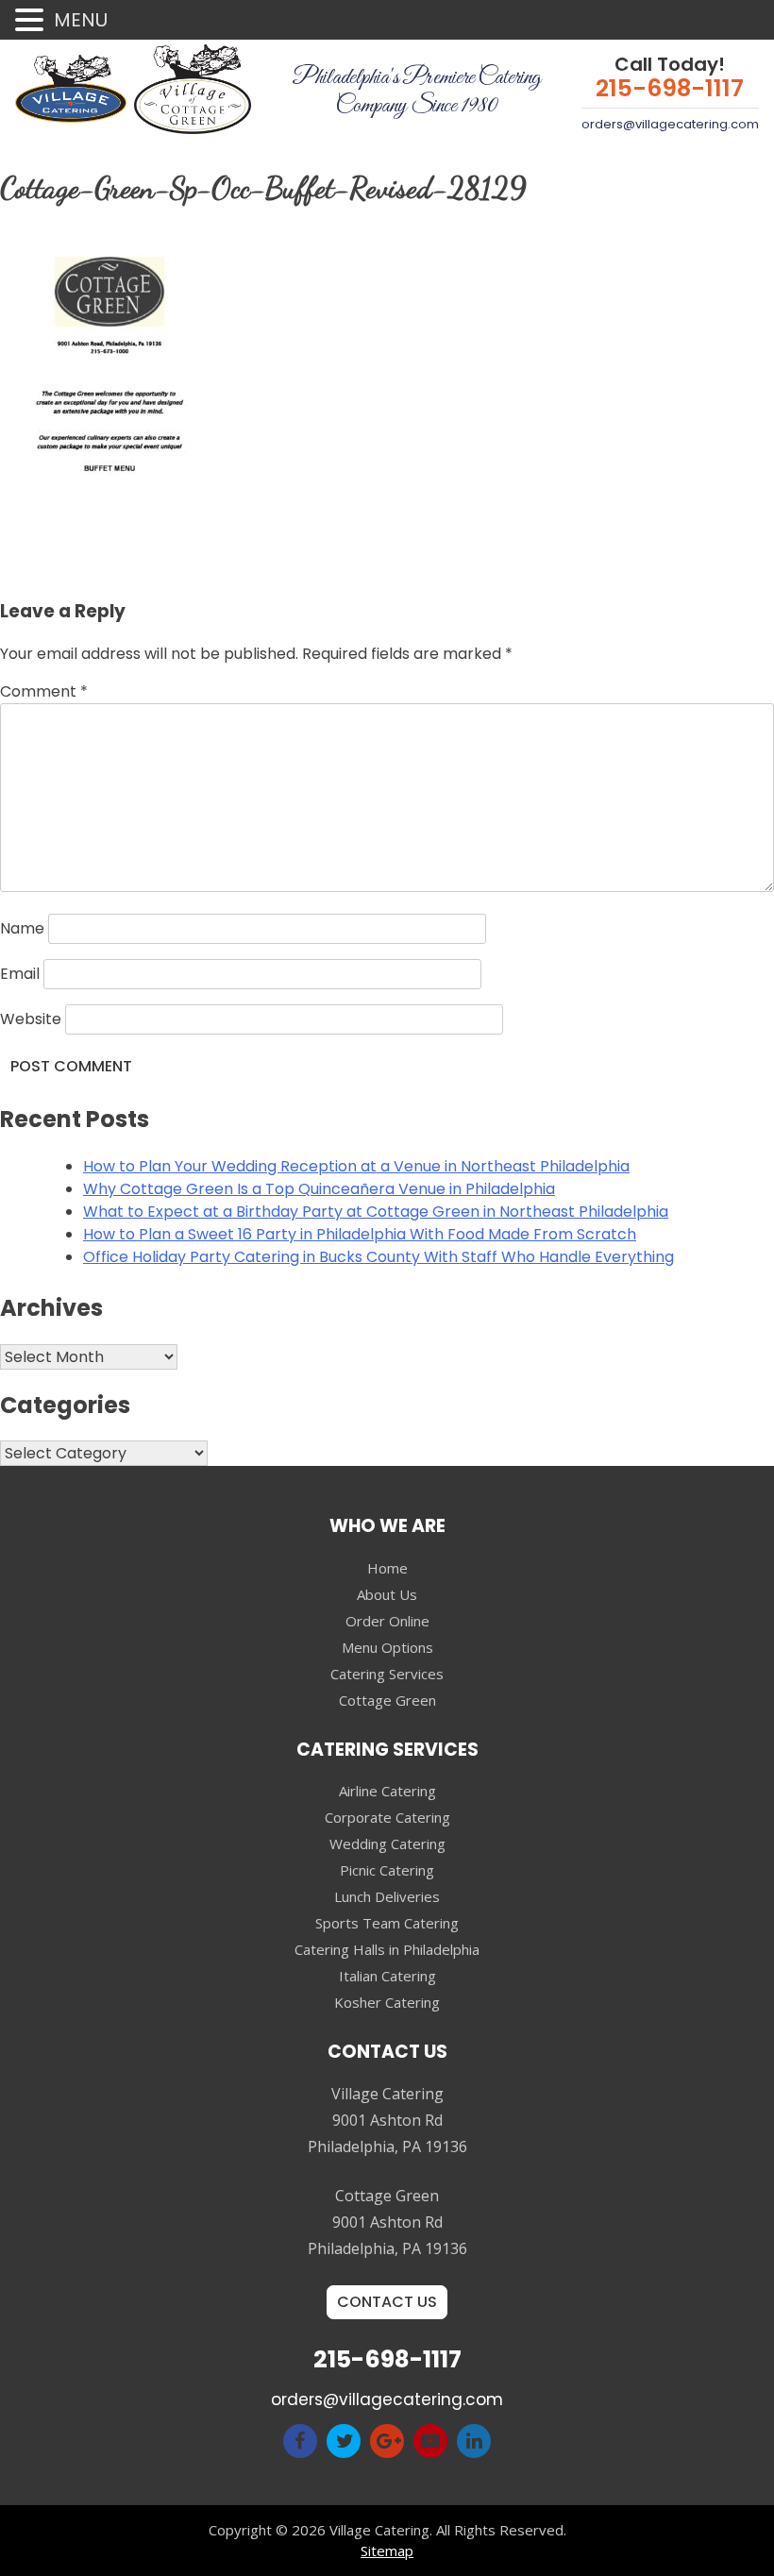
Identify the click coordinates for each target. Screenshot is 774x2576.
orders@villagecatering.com (670, 124)
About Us (387, 1594)
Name (22, 928)
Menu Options (387, 1647)
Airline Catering (387, 1791)
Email (20, 974)
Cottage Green (387, 1700)
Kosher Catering (387, 2002)
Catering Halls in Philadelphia (387, 1949)
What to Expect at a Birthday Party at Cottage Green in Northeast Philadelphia (376, 1212)
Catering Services (387, 1674)
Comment (44, 691)
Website (31, 1019)
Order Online (387, 1621)
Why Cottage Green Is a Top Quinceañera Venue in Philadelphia (319, 1189)
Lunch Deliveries (387, 1896)
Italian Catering (387, 1976)
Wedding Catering (387, 1844)
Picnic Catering (387, 1870)
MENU (81, 20)
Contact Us (387, 2302)
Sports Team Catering (387, 1923)
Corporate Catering (387, 1817)
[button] (32, 21)
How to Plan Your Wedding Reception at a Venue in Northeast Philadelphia (356, 1166)
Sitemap (387, 2551)
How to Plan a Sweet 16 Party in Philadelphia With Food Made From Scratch (360, 1234)
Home (387, 1568)
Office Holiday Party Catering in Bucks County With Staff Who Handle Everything (379, 1257)
